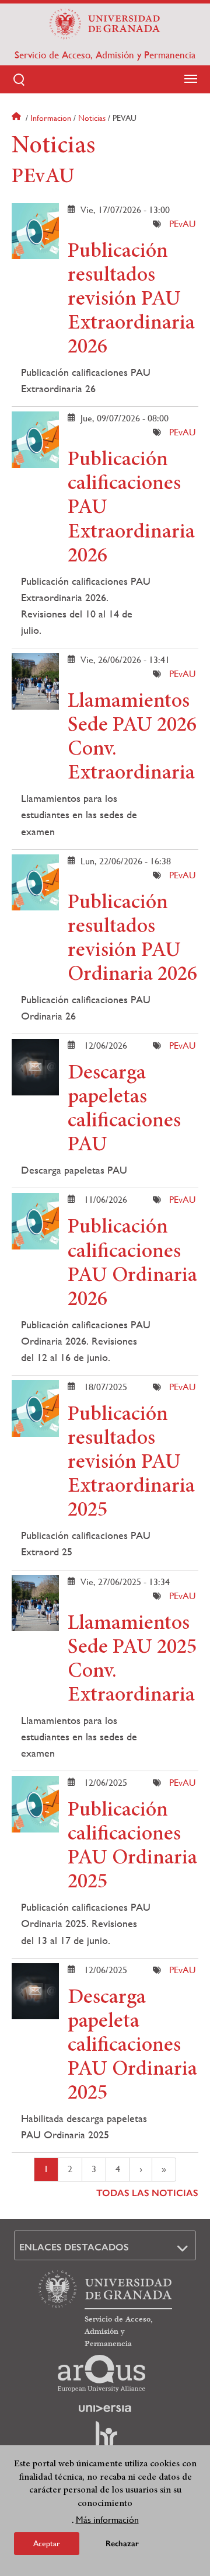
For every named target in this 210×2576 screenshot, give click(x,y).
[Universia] (105, 2409)
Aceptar (47, 2543)
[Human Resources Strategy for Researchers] (105, 2439)
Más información (107, 2520)
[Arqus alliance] (101, 2373)
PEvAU (182, 224)
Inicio (17, 118)
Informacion (51, 118)
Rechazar (122, 2544)
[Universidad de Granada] (105, 24)
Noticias (92, 118)
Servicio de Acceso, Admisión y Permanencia (105, 55)
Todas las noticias (147, 2193)
